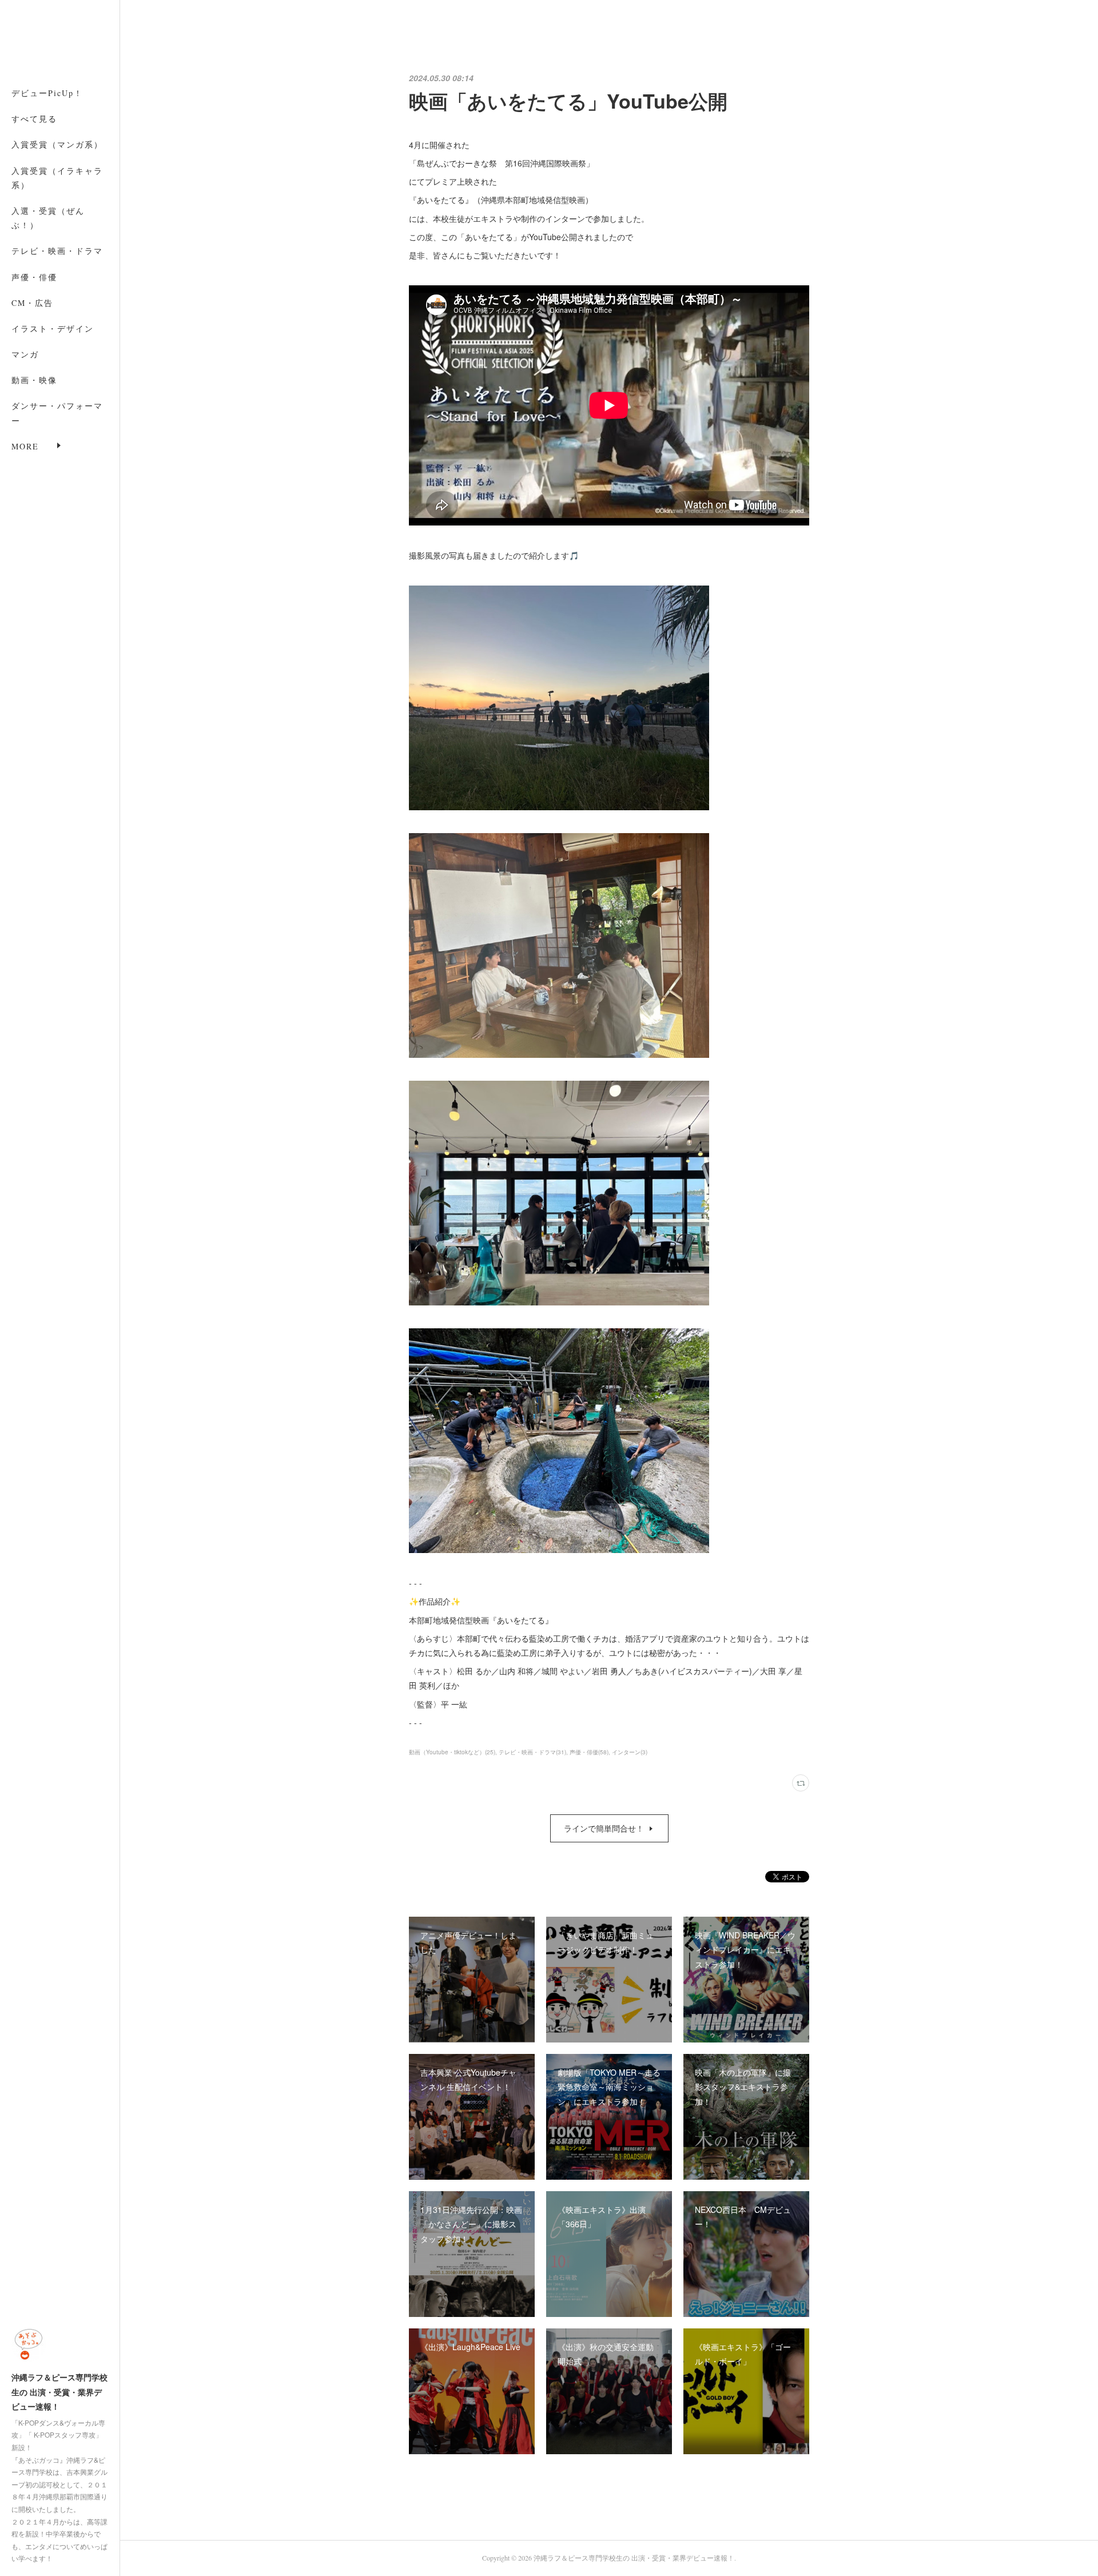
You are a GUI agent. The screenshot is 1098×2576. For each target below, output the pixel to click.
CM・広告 (32, 303)
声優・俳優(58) (589, 1752)
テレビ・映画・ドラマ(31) (532, 1752)
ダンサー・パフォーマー (57, 413)
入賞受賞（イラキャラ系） (57, 178)
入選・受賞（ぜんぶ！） (48, 218)
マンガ (25, 354)
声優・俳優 (34, 277)
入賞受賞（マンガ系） (57, 144)
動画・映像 (34, 380)
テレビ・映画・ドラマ (57, 251)
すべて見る (34, 119)
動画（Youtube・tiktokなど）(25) (452, 1752)
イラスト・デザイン (53, 329)
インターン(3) (630, 1752)
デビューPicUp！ (47, 93)
